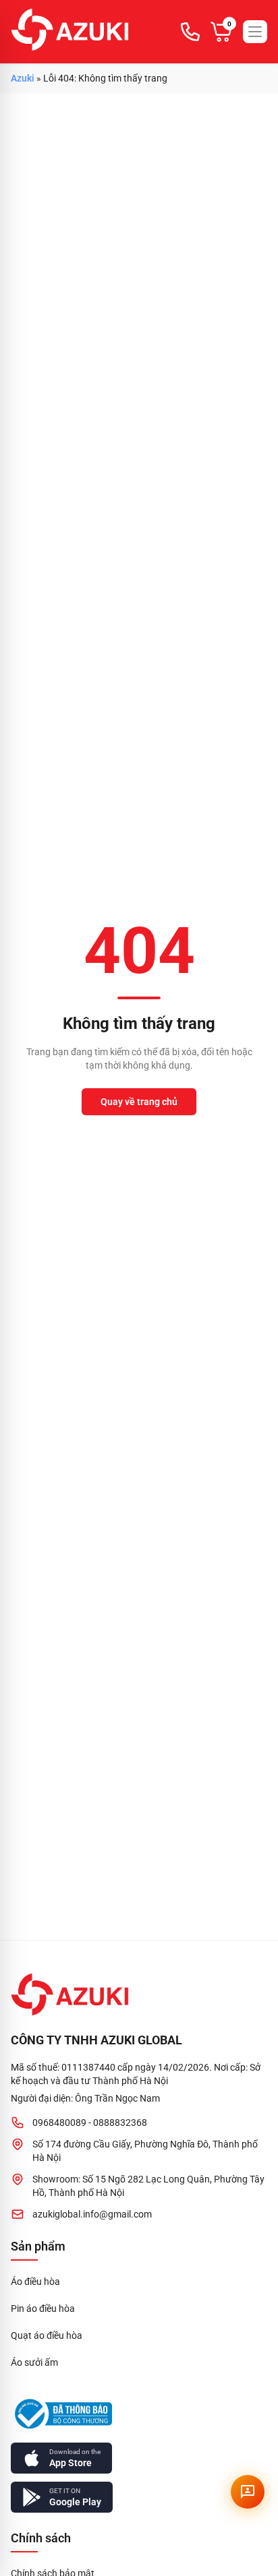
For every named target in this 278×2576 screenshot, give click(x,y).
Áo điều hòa (35, 2282)
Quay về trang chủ (139, 1102)
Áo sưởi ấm (34, 2362)
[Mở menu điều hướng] (255, 32)
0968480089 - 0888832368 (90, 2123)
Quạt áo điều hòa (47, 2335)
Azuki (23, 78)
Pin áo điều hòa (43, 2308)
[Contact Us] (248, 2492)
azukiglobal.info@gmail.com (92, 2214)
